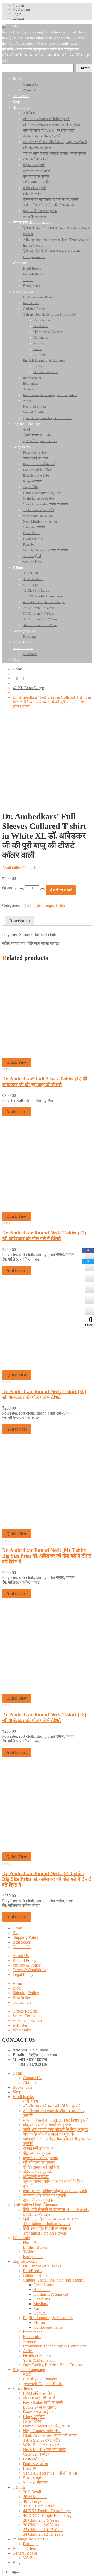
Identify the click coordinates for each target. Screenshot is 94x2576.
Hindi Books (23, 2097)
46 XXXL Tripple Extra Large (48, 2515)
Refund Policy (24, 1960)
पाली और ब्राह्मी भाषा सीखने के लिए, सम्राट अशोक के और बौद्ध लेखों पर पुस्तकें (55, 2132)
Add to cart (61, 890)
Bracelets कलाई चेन (39, 2412)
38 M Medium (35, 2497)
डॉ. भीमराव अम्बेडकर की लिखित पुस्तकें (52, 2106)
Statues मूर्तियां (34, 2478)
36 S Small (32, 2492)
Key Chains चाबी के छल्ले (43, 2403)
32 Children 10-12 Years (43, 2530)
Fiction (39, 2323)
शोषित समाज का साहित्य (41, 2167)
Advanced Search (27, 2021)
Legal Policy (23, 1974)
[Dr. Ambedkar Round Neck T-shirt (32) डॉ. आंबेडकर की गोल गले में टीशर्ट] (47, 1209)
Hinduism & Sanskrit (51, 2294)
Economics (32, 2337)
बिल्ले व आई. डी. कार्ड (39, 2398)
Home (18, 669)
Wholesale (21, 2238)
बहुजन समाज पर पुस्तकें (40, 2158)
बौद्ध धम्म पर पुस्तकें (37, 2153)
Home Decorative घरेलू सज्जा (46, 2426)
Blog (17, 1933)
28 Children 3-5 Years (41, 2520)
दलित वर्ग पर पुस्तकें (38, 2172)
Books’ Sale (22, 2087)
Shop (17, 2092)
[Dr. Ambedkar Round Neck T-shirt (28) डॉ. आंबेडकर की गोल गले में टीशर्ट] (47, 1691)
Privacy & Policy (27, 1965)
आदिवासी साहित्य (36, 2177)
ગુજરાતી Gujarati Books (43, 2384)
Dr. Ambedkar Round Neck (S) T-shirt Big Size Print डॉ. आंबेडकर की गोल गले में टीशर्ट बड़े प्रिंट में (47, 1879)
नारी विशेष (31, 2101)
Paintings (31, 2544)
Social (39, 2308)
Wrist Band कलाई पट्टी (42, 2445)
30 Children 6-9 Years (41, 2525)
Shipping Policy (26, 1937)
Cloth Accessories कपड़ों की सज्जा (50, 2435)
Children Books (36, 2275)
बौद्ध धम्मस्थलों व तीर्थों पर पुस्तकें (47, 2125)
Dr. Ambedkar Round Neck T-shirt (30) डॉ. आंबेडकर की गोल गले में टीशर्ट (44, 1394)
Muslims (40, 2304)
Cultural (40, 2313)
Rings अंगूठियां (34, 2417)
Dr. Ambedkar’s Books (42, 2266)
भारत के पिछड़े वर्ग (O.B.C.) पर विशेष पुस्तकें (56, 2120)
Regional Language (29, 2370)
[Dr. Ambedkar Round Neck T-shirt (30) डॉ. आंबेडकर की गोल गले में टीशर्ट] (47, 1368)
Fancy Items (33, 2257)
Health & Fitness (37, 2355)
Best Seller (21, 1942)
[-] (22, 889)
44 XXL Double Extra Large (47, 2511)
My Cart (18, 5)
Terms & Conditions (29, 1970)
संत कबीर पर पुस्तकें (38, 2200)
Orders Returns (25, 2011)
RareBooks (32, 2271)
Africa (28, 2351)
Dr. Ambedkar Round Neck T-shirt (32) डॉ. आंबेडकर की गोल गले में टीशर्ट (44, 1236)
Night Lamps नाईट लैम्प (42, 2431)
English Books (35, 2247)
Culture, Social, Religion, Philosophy (54, 2280)
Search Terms (24, 2016)
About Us (21, 1956)
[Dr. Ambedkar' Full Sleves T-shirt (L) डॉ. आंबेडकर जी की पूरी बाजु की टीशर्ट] (47, 1055)
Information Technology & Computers (55, 2346)
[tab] (20, 921)
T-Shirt (18, 678)
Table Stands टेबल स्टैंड (42, 2440)
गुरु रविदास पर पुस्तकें (39, 2162)
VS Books (32, 2558)
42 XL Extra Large (28, 688)
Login (17, 14)
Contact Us (22, 1947)
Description (20, 921)
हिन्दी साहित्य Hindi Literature (36, 2205)
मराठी (27, 2374)
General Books (25, 2553)
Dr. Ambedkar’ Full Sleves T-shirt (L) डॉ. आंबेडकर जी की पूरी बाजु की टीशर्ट (45, 1082)
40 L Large (32, 2501)
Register (18, 18)
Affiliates (20, 2025)
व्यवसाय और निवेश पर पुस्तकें (45, 2195)
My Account (21, 10)
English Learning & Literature (48, 2318)
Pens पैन (30, 2468)
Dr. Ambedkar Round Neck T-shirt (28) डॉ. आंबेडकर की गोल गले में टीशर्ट (44, 1717)
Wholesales (22, 2030)
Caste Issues (43, 2285)
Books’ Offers (24, 2548)
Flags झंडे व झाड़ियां (38, 2393)
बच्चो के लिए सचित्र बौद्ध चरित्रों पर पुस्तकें (55, 2191)
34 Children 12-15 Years (43, 2534)
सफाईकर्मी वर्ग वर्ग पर (38, 2148)
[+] (43, 889)
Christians (42, 2299)
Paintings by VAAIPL (31, 2539)
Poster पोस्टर (33, 2459)
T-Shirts (19, 2487)
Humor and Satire (48, 2327)
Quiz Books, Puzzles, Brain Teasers (52, 2365)
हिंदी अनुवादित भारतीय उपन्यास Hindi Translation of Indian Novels (51, 2221)
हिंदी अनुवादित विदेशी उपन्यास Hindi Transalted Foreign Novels (50, 2231)
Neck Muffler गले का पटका (45, 2450)
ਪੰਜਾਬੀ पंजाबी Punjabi (40, 2379)
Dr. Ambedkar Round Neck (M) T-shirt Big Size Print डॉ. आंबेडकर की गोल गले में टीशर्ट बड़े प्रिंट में (47, 1556)
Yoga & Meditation (39, 2360)
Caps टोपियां (33, 2421)
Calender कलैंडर (36, 2454)
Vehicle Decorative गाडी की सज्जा (50, 2473)
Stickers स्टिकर (35, 2483)
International (33, 2332)
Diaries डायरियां (36, 2464)
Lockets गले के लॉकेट (40, 2407)
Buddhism (42, 2290)
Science (29, 2341)
